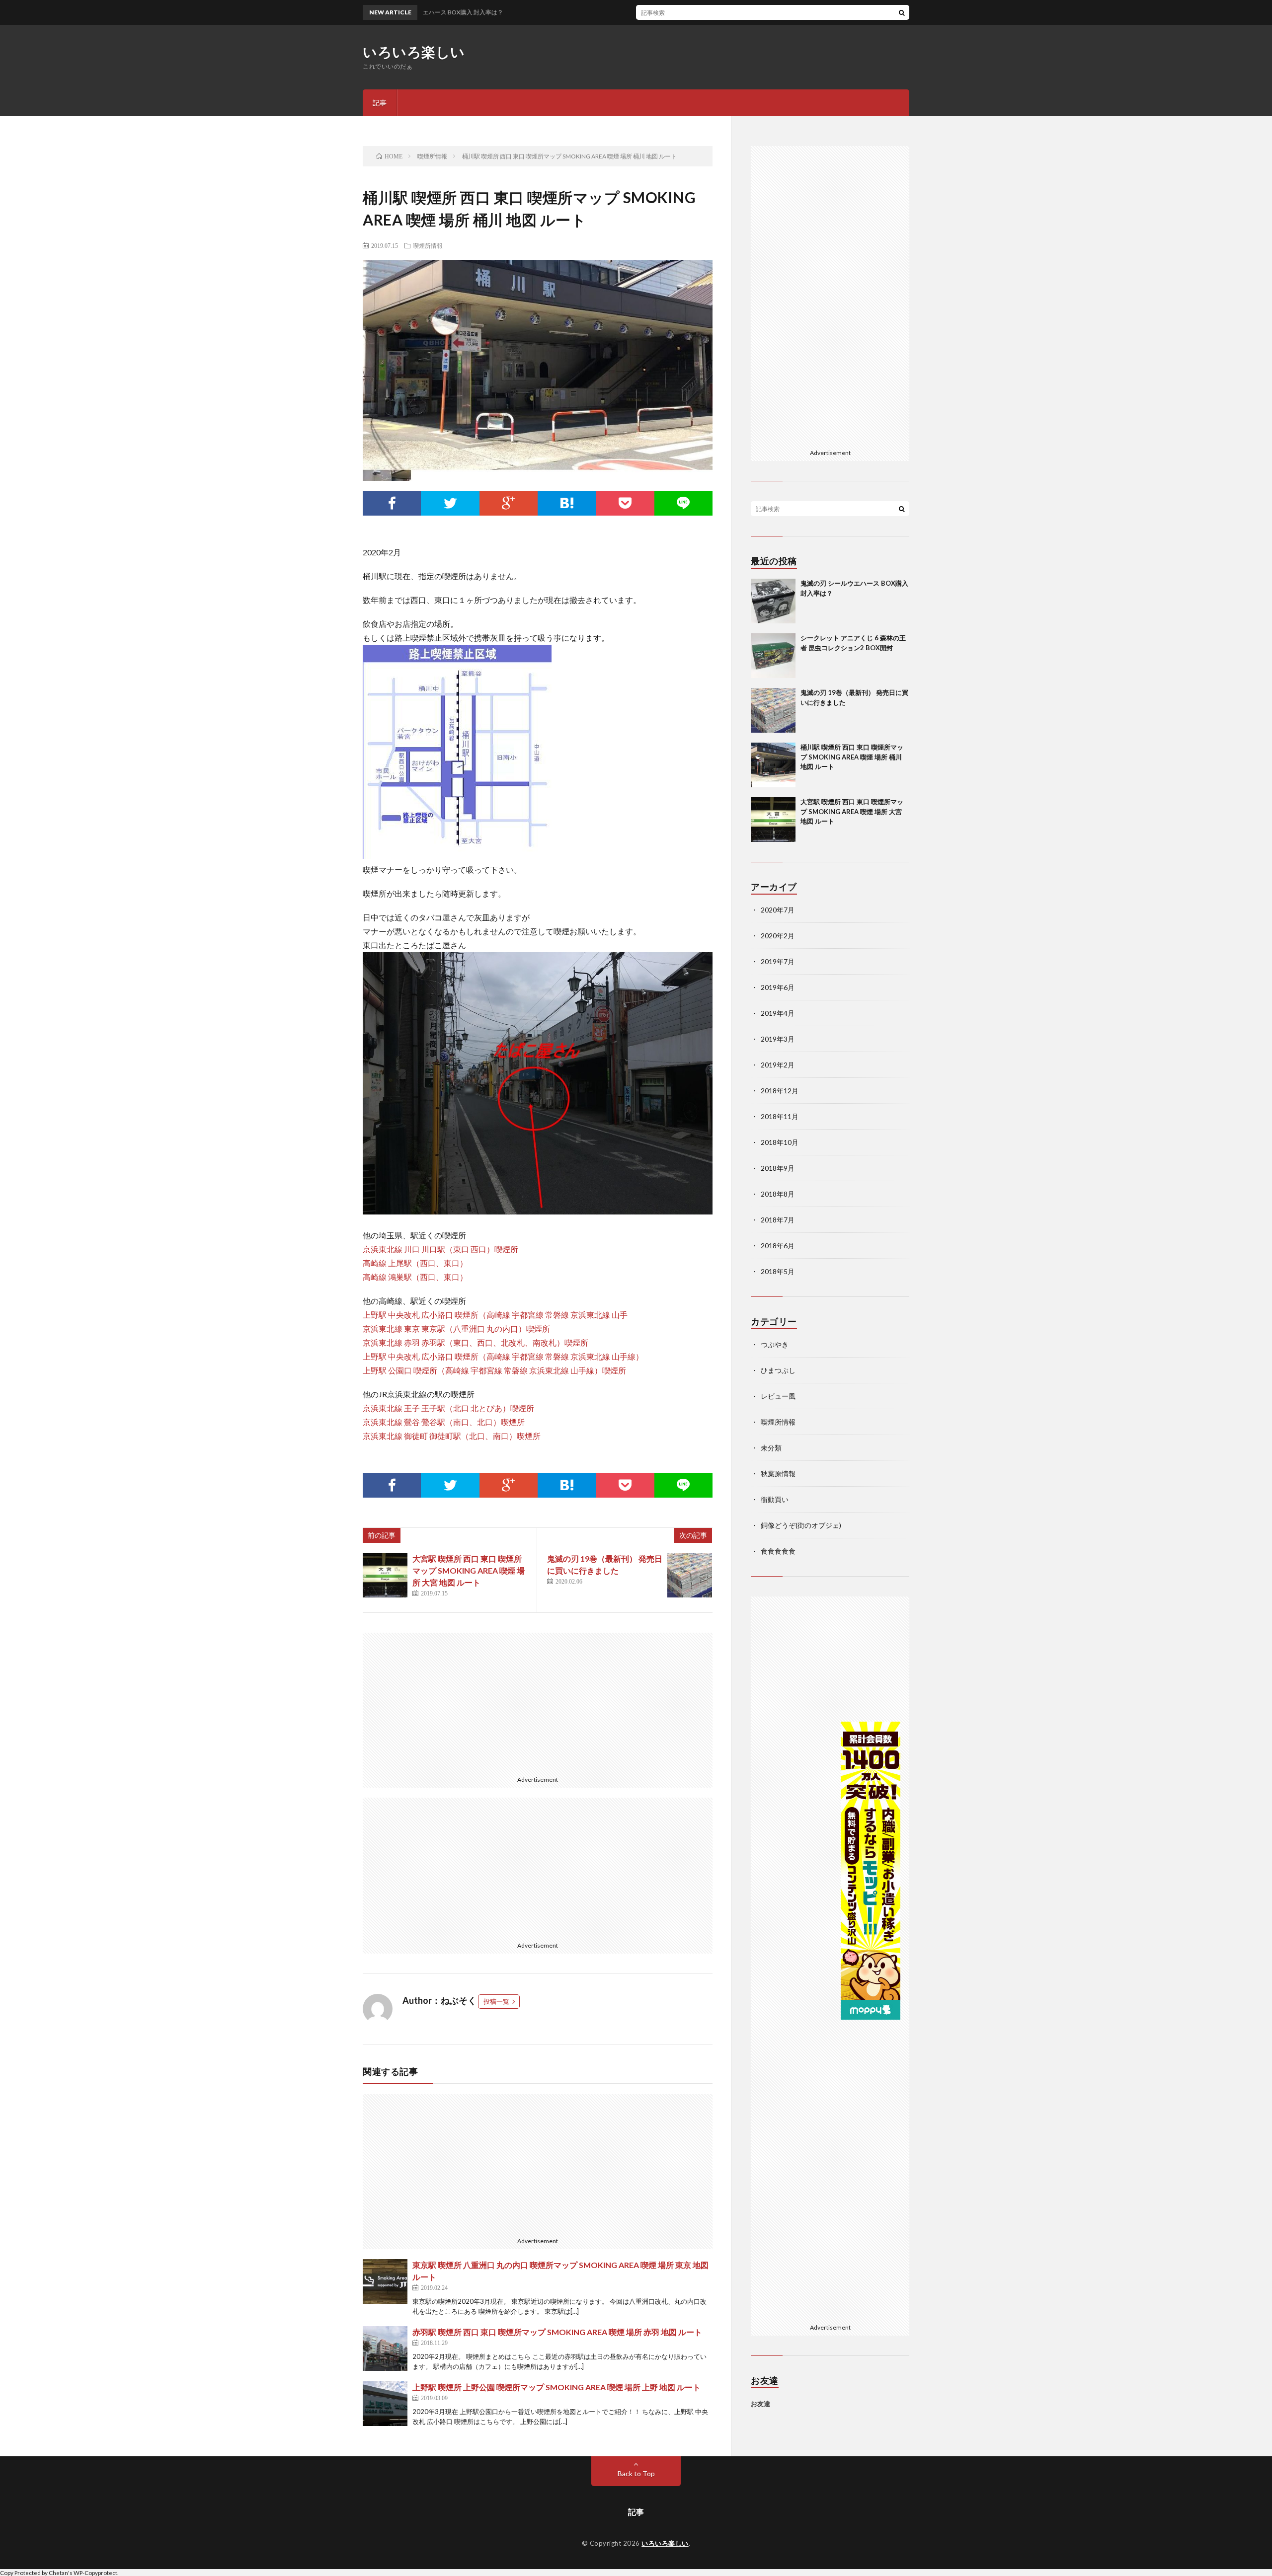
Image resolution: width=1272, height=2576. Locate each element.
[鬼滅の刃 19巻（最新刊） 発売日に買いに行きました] (690, 1575)
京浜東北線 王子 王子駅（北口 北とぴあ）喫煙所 (448, 1408)
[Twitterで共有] (450, 503)
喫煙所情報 (428, 245)
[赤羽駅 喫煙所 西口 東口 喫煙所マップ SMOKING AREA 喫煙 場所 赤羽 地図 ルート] (385, 2349)
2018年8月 (778, 1194)
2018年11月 (780, 1116)
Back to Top (636, 2473)
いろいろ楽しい (414, 52)
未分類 (771, 1448)
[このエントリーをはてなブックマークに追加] (567, 503)
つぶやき (775, 1344)
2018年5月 (778, 1271)
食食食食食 (778, 1551)
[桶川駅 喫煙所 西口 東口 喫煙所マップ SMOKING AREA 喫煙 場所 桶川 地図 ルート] (773, 765)
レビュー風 (778, 1396)
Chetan (58, 2573)
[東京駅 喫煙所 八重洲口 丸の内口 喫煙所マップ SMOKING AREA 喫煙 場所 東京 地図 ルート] (385, 2281)
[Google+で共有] (509, 503)
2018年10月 (780, 1142)
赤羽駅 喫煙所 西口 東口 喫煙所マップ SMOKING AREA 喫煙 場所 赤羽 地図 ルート (557, 2332)
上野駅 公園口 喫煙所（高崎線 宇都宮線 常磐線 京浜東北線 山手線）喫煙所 (494, 1370)
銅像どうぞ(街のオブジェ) (801, 1525)
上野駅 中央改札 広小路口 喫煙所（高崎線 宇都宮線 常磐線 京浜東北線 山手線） (503, 1356)
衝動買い (775, 1499)
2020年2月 (778, 936)
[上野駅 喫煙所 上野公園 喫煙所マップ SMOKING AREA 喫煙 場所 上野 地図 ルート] (385, 2404)
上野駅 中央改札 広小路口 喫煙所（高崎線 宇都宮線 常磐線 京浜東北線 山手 (495, 1315)
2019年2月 (778, 1065)
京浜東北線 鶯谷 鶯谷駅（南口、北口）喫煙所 (444, 1422)
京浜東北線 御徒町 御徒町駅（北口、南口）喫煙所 (452, 1436)
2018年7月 (778, 1220)
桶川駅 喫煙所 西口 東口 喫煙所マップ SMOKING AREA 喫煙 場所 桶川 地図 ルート (852, 757)
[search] (902, 12)
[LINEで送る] (683, 503)
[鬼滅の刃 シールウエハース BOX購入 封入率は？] (773, 601)
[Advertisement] (538, 1702)
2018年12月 (780, 1091)
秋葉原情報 (778, 1474)
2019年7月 (778, 961)
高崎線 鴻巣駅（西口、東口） (415, 1277)
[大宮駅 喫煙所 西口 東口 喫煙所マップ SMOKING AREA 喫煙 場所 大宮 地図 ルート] (385, 1575)
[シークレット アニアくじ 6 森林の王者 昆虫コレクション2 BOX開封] (773, 656)
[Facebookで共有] (392, 503)
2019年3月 (778, 1039)
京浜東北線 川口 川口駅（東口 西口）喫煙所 (440, 1249)
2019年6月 (778, 987)
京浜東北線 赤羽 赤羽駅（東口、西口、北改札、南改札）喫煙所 (476, 1342)
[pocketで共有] (625, 503)
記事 (380, 103)
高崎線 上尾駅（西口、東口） (415, 1263)
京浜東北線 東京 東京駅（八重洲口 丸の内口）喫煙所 (456, 1328)
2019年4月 (778, 1013)
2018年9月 (778, 1168)
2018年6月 (778, 1246)
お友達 (760, 2404)
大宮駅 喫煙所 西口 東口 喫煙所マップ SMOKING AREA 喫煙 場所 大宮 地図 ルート (469, 1570)
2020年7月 (778, 910)
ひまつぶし (778, 1370)
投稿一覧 (496, 2001)
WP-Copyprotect (95, 2573)
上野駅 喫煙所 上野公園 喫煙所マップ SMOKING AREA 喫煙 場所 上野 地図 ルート (556, 2387)
